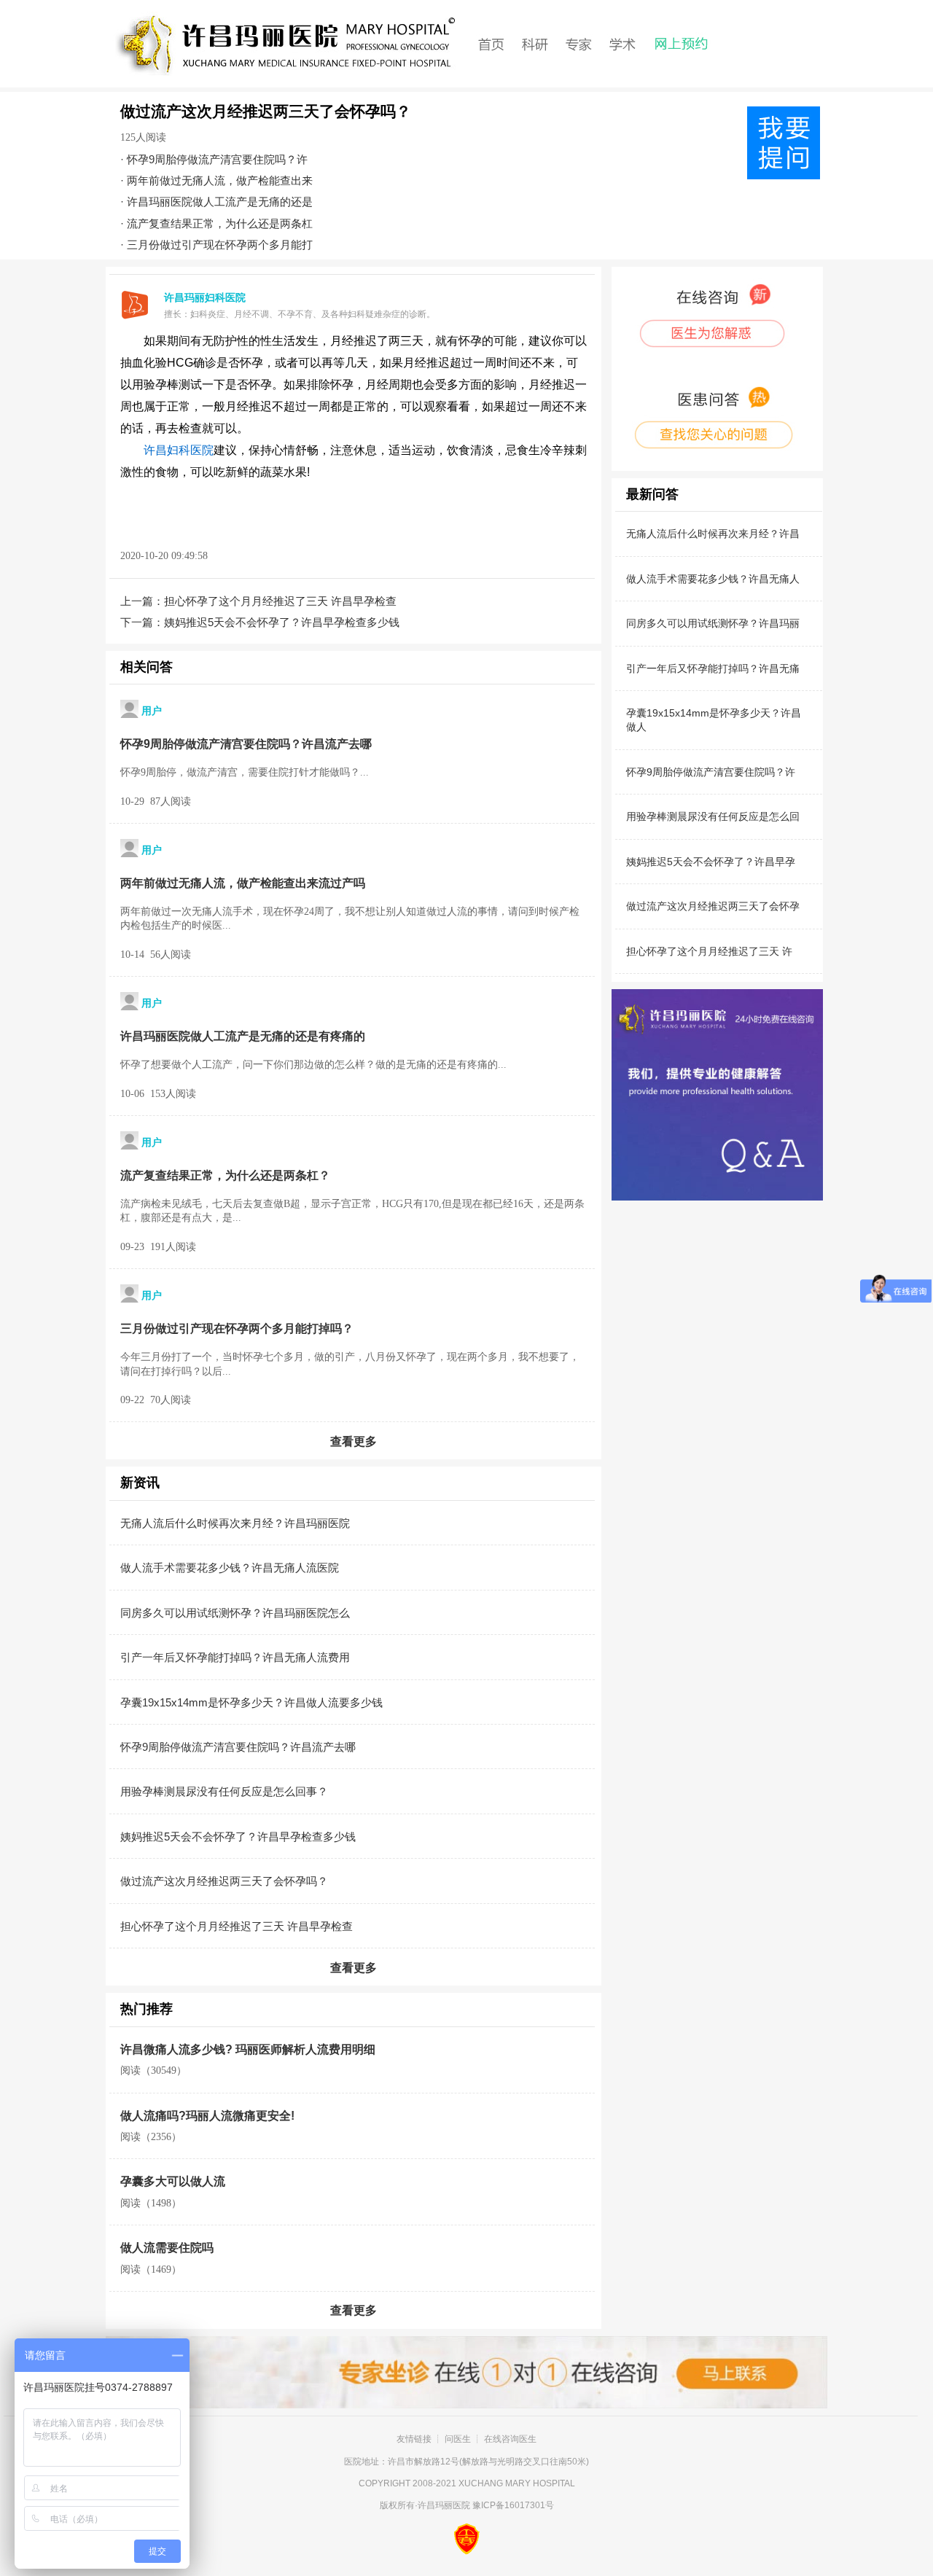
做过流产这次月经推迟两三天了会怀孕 (713, 906)
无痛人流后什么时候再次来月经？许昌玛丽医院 (235, 1523)
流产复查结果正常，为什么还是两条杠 (220, 223)
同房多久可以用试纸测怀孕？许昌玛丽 (713, 623)
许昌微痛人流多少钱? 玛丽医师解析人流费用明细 (248, 2049)
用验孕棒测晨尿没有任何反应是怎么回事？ (224, 1791)
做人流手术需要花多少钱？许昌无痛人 (713, 579)
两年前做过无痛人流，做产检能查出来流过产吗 (243, 883)
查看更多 (354, 1441)
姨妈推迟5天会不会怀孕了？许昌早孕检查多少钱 (282, 622)
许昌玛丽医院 (444, 2505)
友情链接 (414, 2439)
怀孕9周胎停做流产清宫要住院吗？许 (217, 159)
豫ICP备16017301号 (513, 2505)
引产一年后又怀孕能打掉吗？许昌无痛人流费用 (235, 1657)
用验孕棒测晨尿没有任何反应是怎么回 (713, 816)
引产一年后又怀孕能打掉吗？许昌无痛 (713, 668)
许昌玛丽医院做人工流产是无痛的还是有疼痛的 (243, 1036)
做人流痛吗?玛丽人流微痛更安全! (207, 2116)
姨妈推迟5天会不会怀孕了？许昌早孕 (711, 862)
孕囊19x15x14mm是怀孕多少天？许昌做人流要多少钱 (251, 1702)
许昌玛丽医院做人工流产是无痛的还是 (220, 202)
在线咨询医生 (510, 2439)
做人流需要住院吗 (167, 2248)
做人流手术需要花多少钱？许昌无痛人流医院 (230, 1568)
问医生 (458, 2439)
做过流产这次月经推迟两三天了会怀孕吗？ (224, 1881)
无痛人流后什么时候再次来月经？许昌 (713, 534)
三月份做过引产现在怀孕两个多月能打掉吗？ (237, 1328)
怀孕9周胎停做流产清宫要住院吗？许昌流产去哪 (246, 744)
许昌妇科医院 (179, 450)
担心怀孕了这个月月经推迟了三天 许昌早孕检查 (280, 601)
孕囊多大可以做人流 (173, 2181)
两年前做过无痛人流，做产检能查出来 (220, 180)
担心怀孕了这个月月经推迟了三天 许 (709, 951)
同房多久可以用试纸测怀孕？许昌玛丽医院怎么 (235, 1613)
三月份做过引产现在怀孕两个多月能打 (220, 245)
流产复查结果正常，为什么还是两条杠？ (225, 1175)
